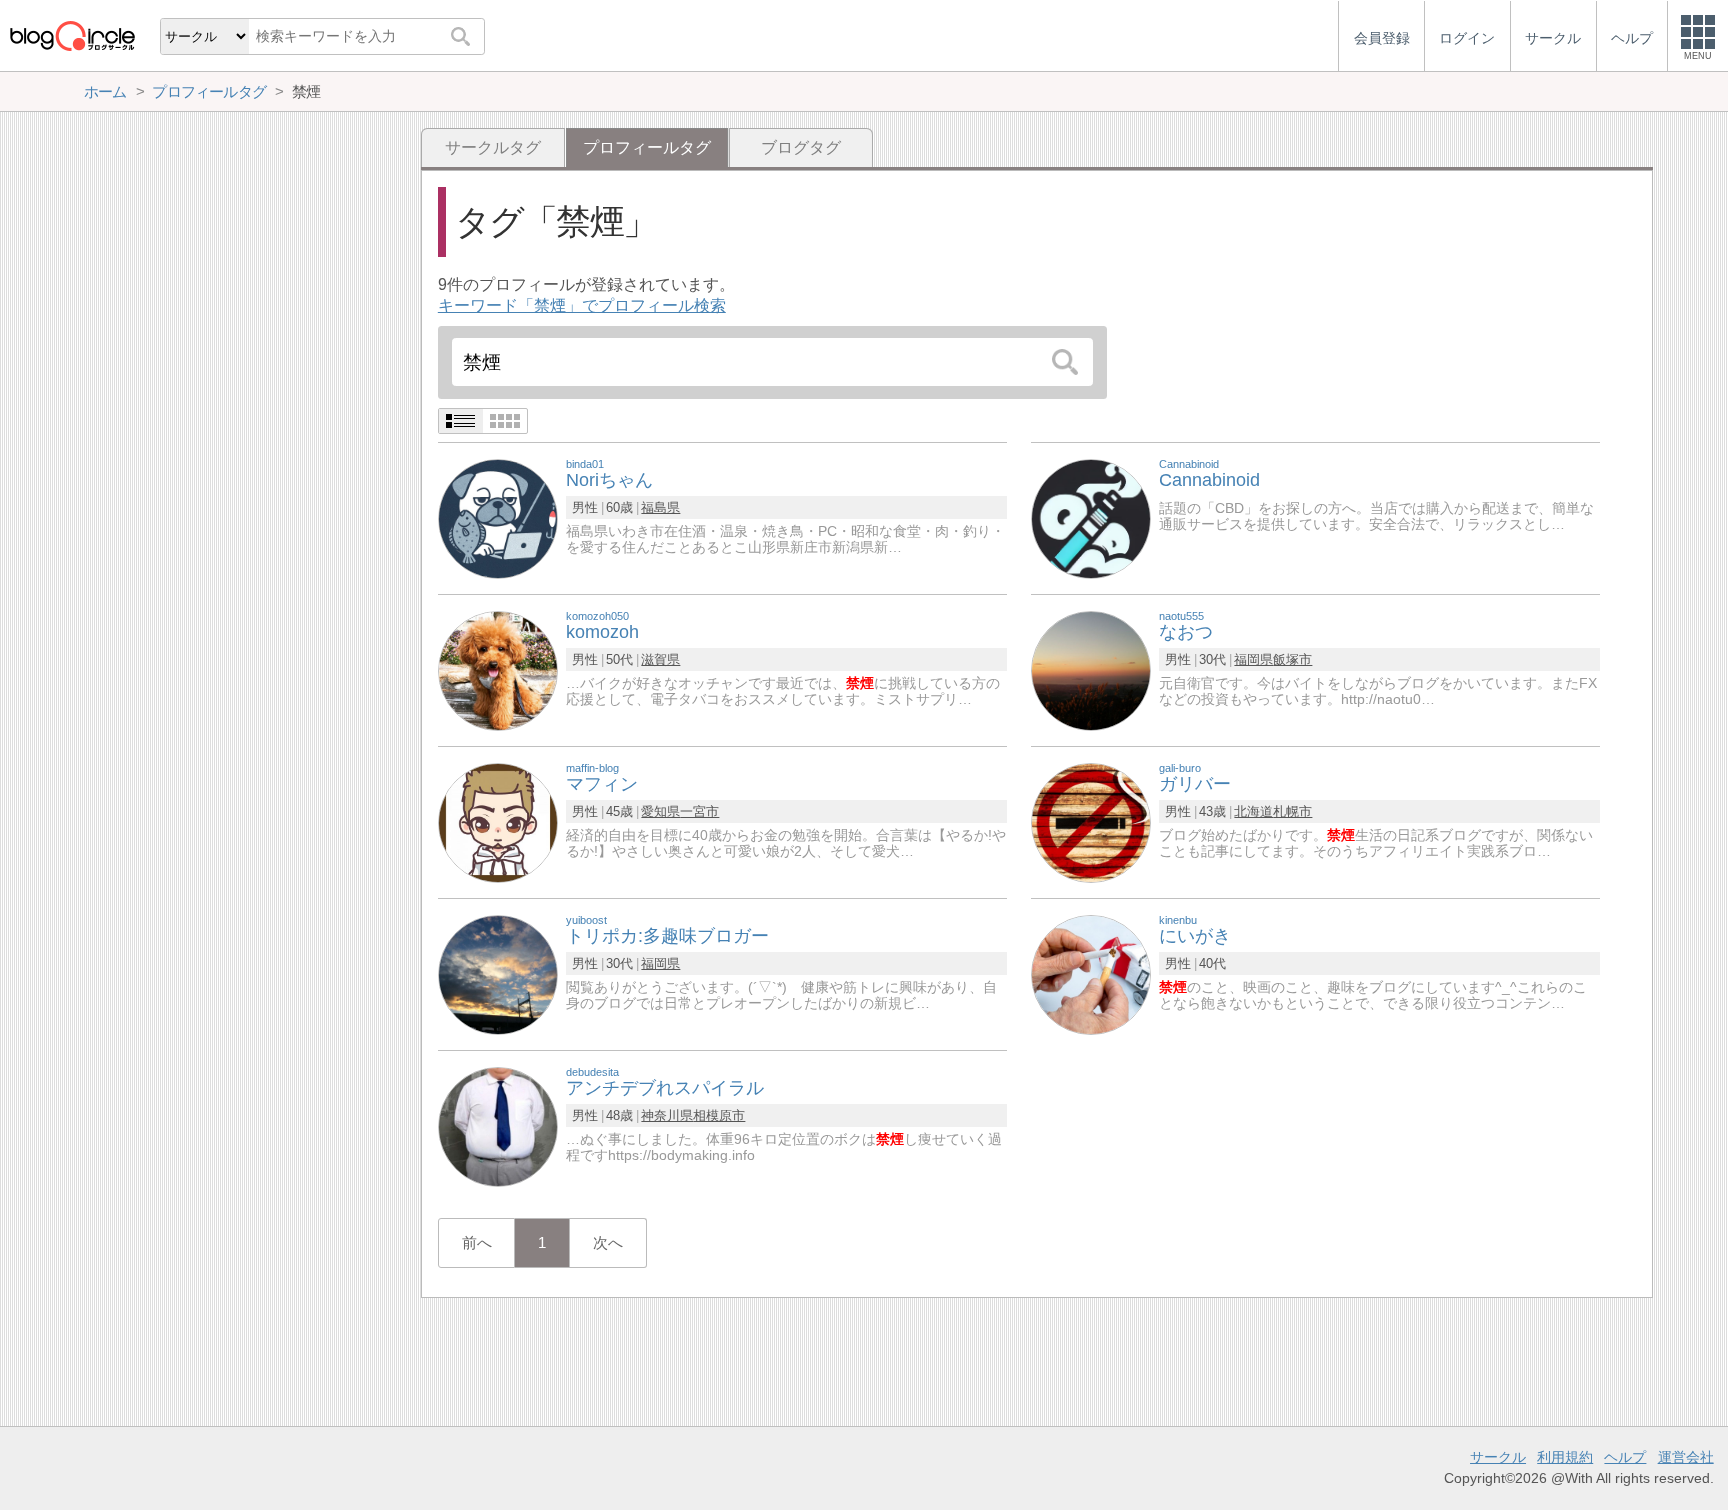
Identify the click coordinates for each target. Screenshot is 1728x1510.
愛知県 (660, 811)
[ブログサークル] (72, 35)
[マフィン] (498, 821)
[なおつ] (1091, 669)
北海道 (1253, 811)
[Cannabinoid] (1091, 517)
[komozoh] (498, 669)
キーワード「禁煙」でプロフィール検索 (582, 305)
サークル (1498, 1457)
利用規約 (1565, 1457)
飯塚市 (1292, 659)
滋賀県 (660, 659)
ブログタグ (801, 147)
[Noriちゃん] (498, 517)
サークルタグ (493, 147)
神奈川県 (667, 1115)
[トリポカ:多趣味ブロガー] (498, 973)
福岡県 (1253, 659)
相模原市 (719, 1115)
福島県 (660, 507)
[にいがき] (1091, 973)
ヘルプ (1625, 1457)
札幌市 (1292, 811)
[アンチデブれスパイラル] (498, 1125)
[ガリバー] (1091, 821)
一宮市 (699, 811)
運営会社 (1686, 1457)
